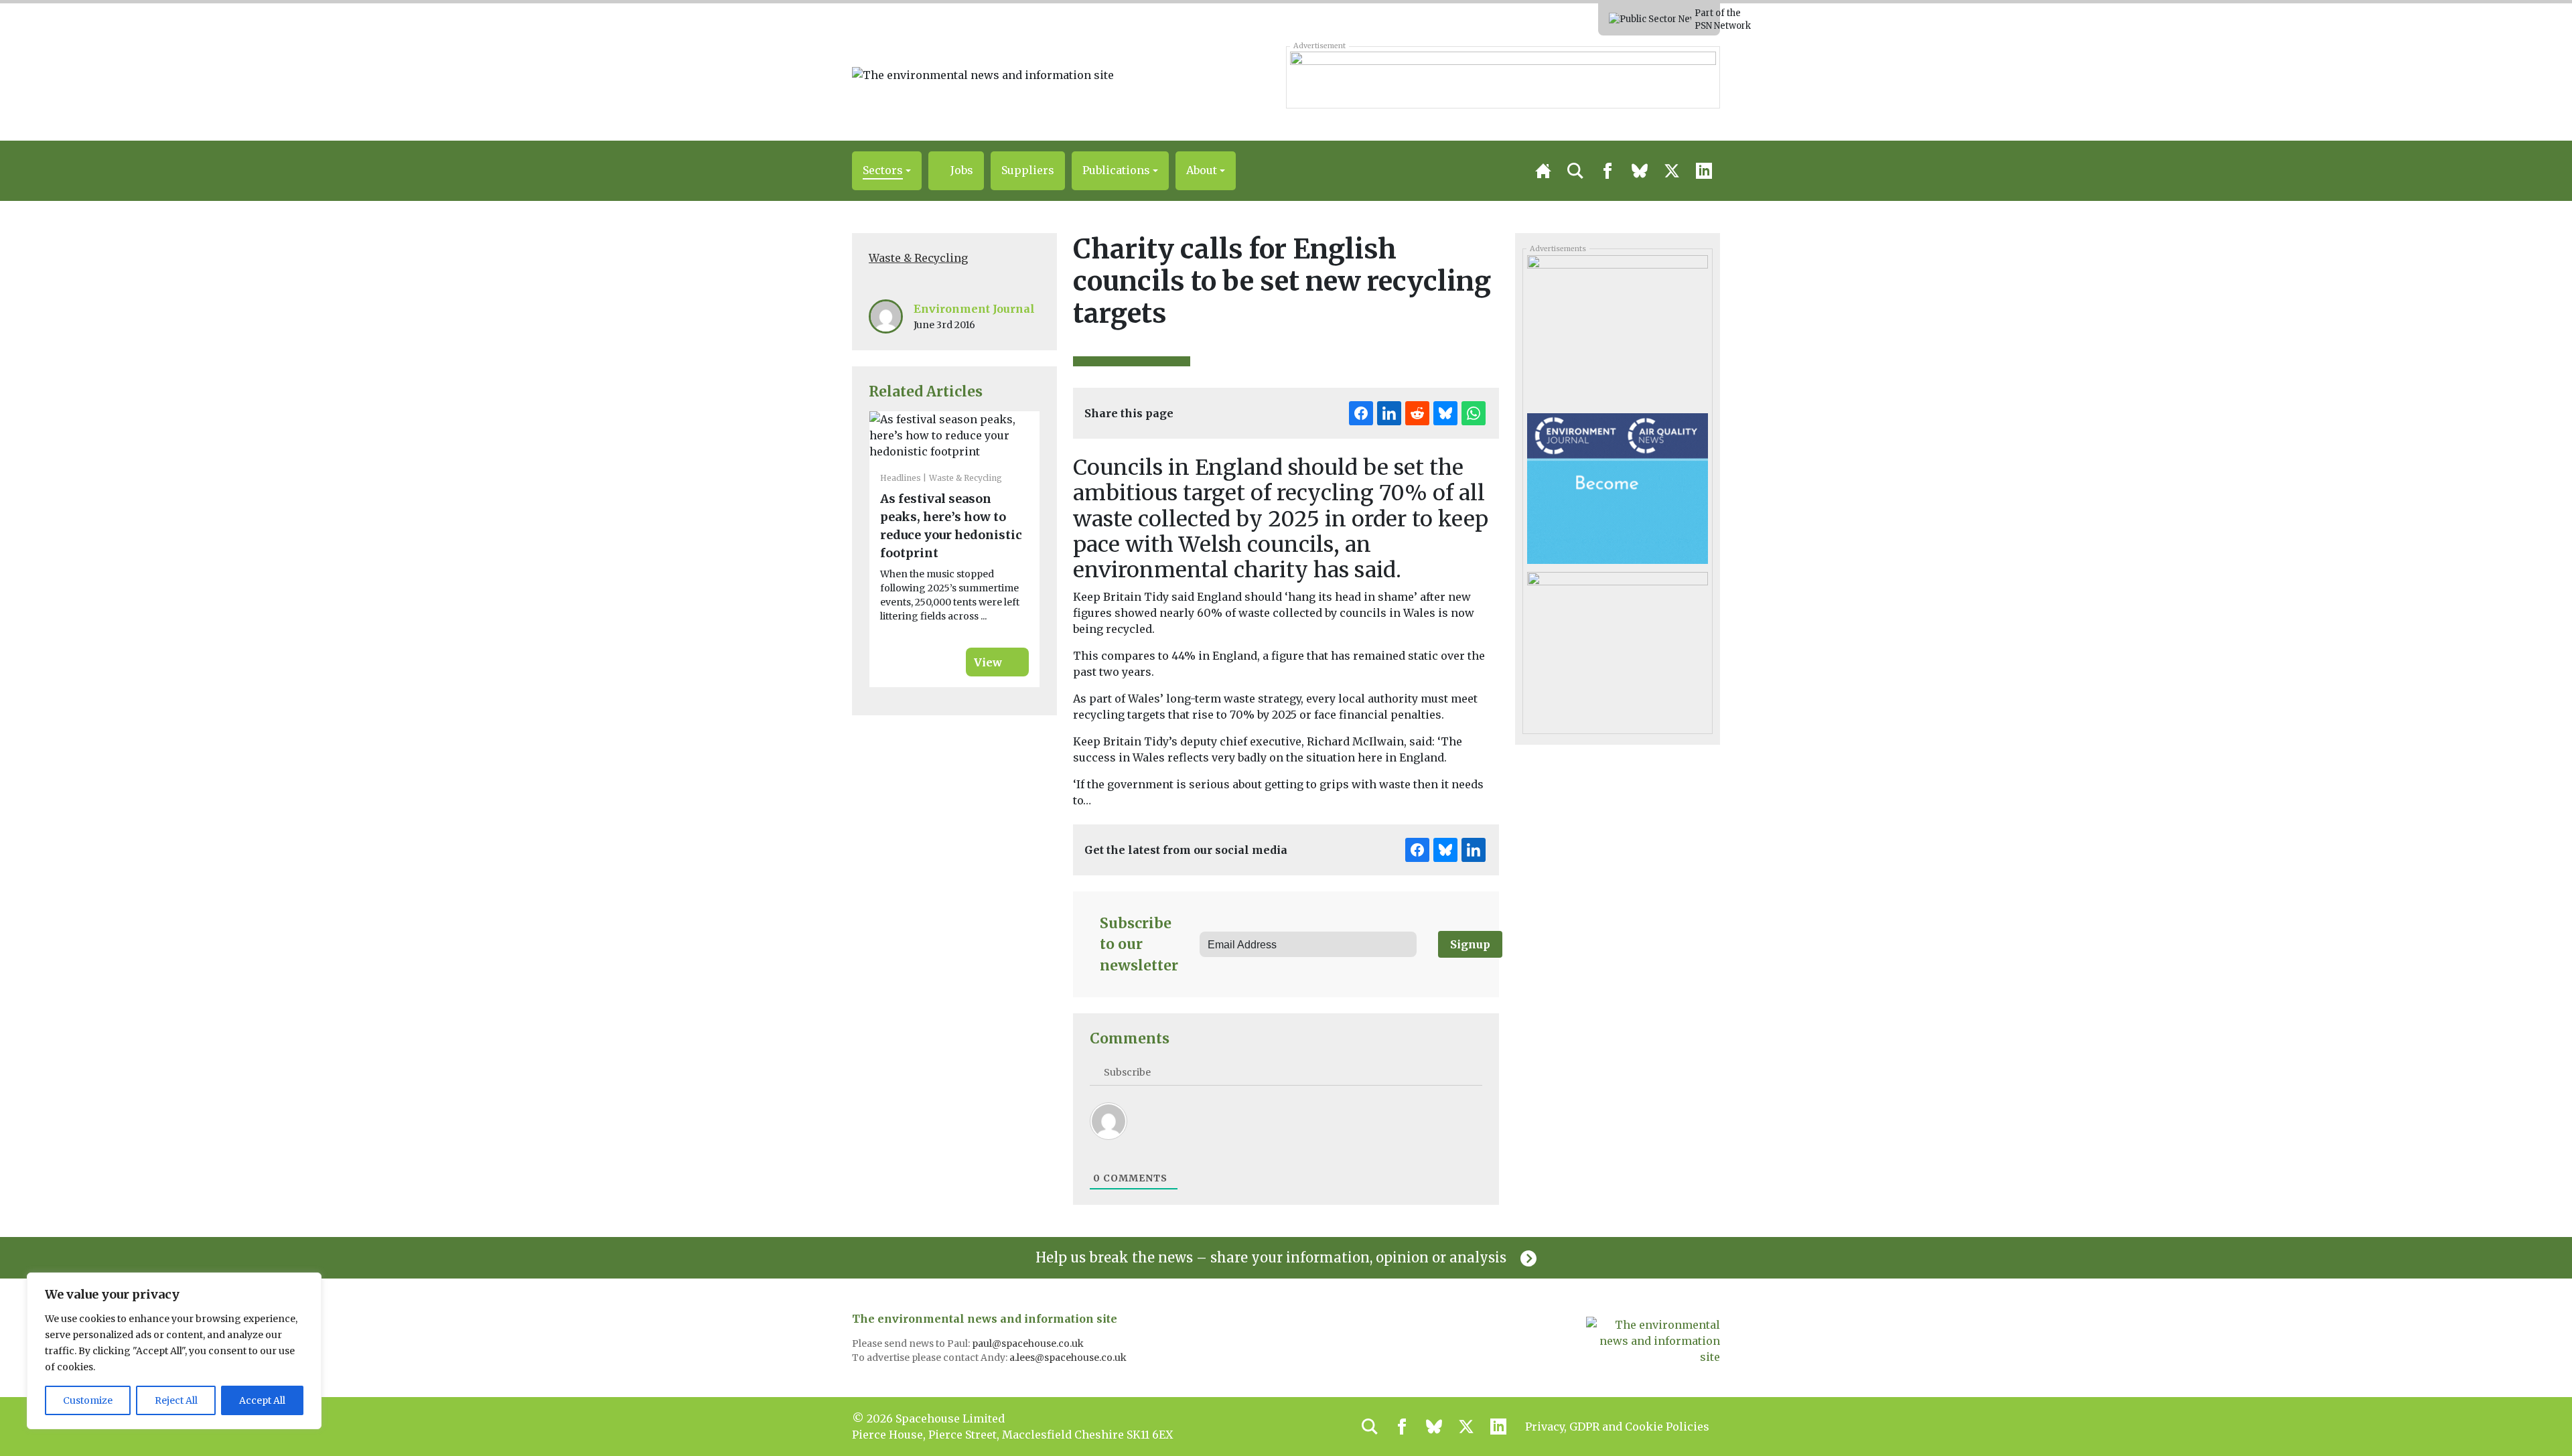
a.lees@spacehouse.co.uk (1069, 1358)
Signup (1470, 944)
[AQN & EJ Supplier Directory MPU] (1617, 488)
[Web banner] (1503, 77)
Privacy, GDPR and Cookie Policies (1617, 1427)
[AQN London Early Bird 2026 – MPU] (1617, 646)
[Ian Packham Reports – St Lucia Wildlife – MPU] (1617, 330)
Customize (88, 1400)
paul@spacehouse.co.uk (1029, 1343)
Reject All (176, 1400)
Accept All (262, 1400)
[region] (174, 1351)
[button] (887, 171)
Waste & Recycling (918, 258)
